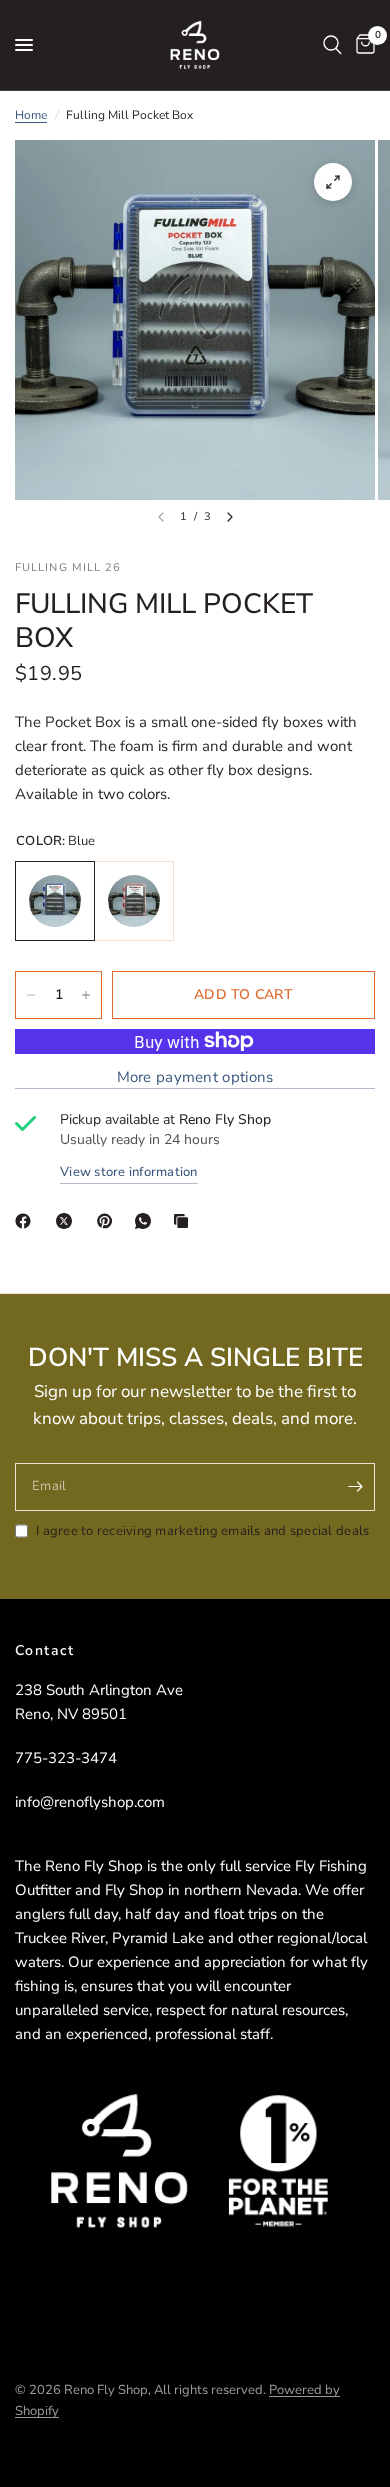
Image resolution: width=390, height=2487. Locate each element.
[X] (68, 1221)
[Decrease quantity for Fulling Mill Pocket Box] (31, 995)
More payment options (195, 1077)
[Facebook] (27, 1221)
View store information (129, 1172)
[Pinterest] (109, 1221)
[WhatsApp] (147, 1221)
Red (134, 901)
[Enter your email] (355, 1487)
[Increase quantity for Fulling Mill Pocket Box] (86, 995)
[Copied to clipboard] (185, 1221)
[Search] (332, 45)
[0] (362, 45)
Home (31, 115)
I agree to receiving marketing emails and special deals (202, 1531)
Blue (55, 901)
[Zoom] (333, 182)
